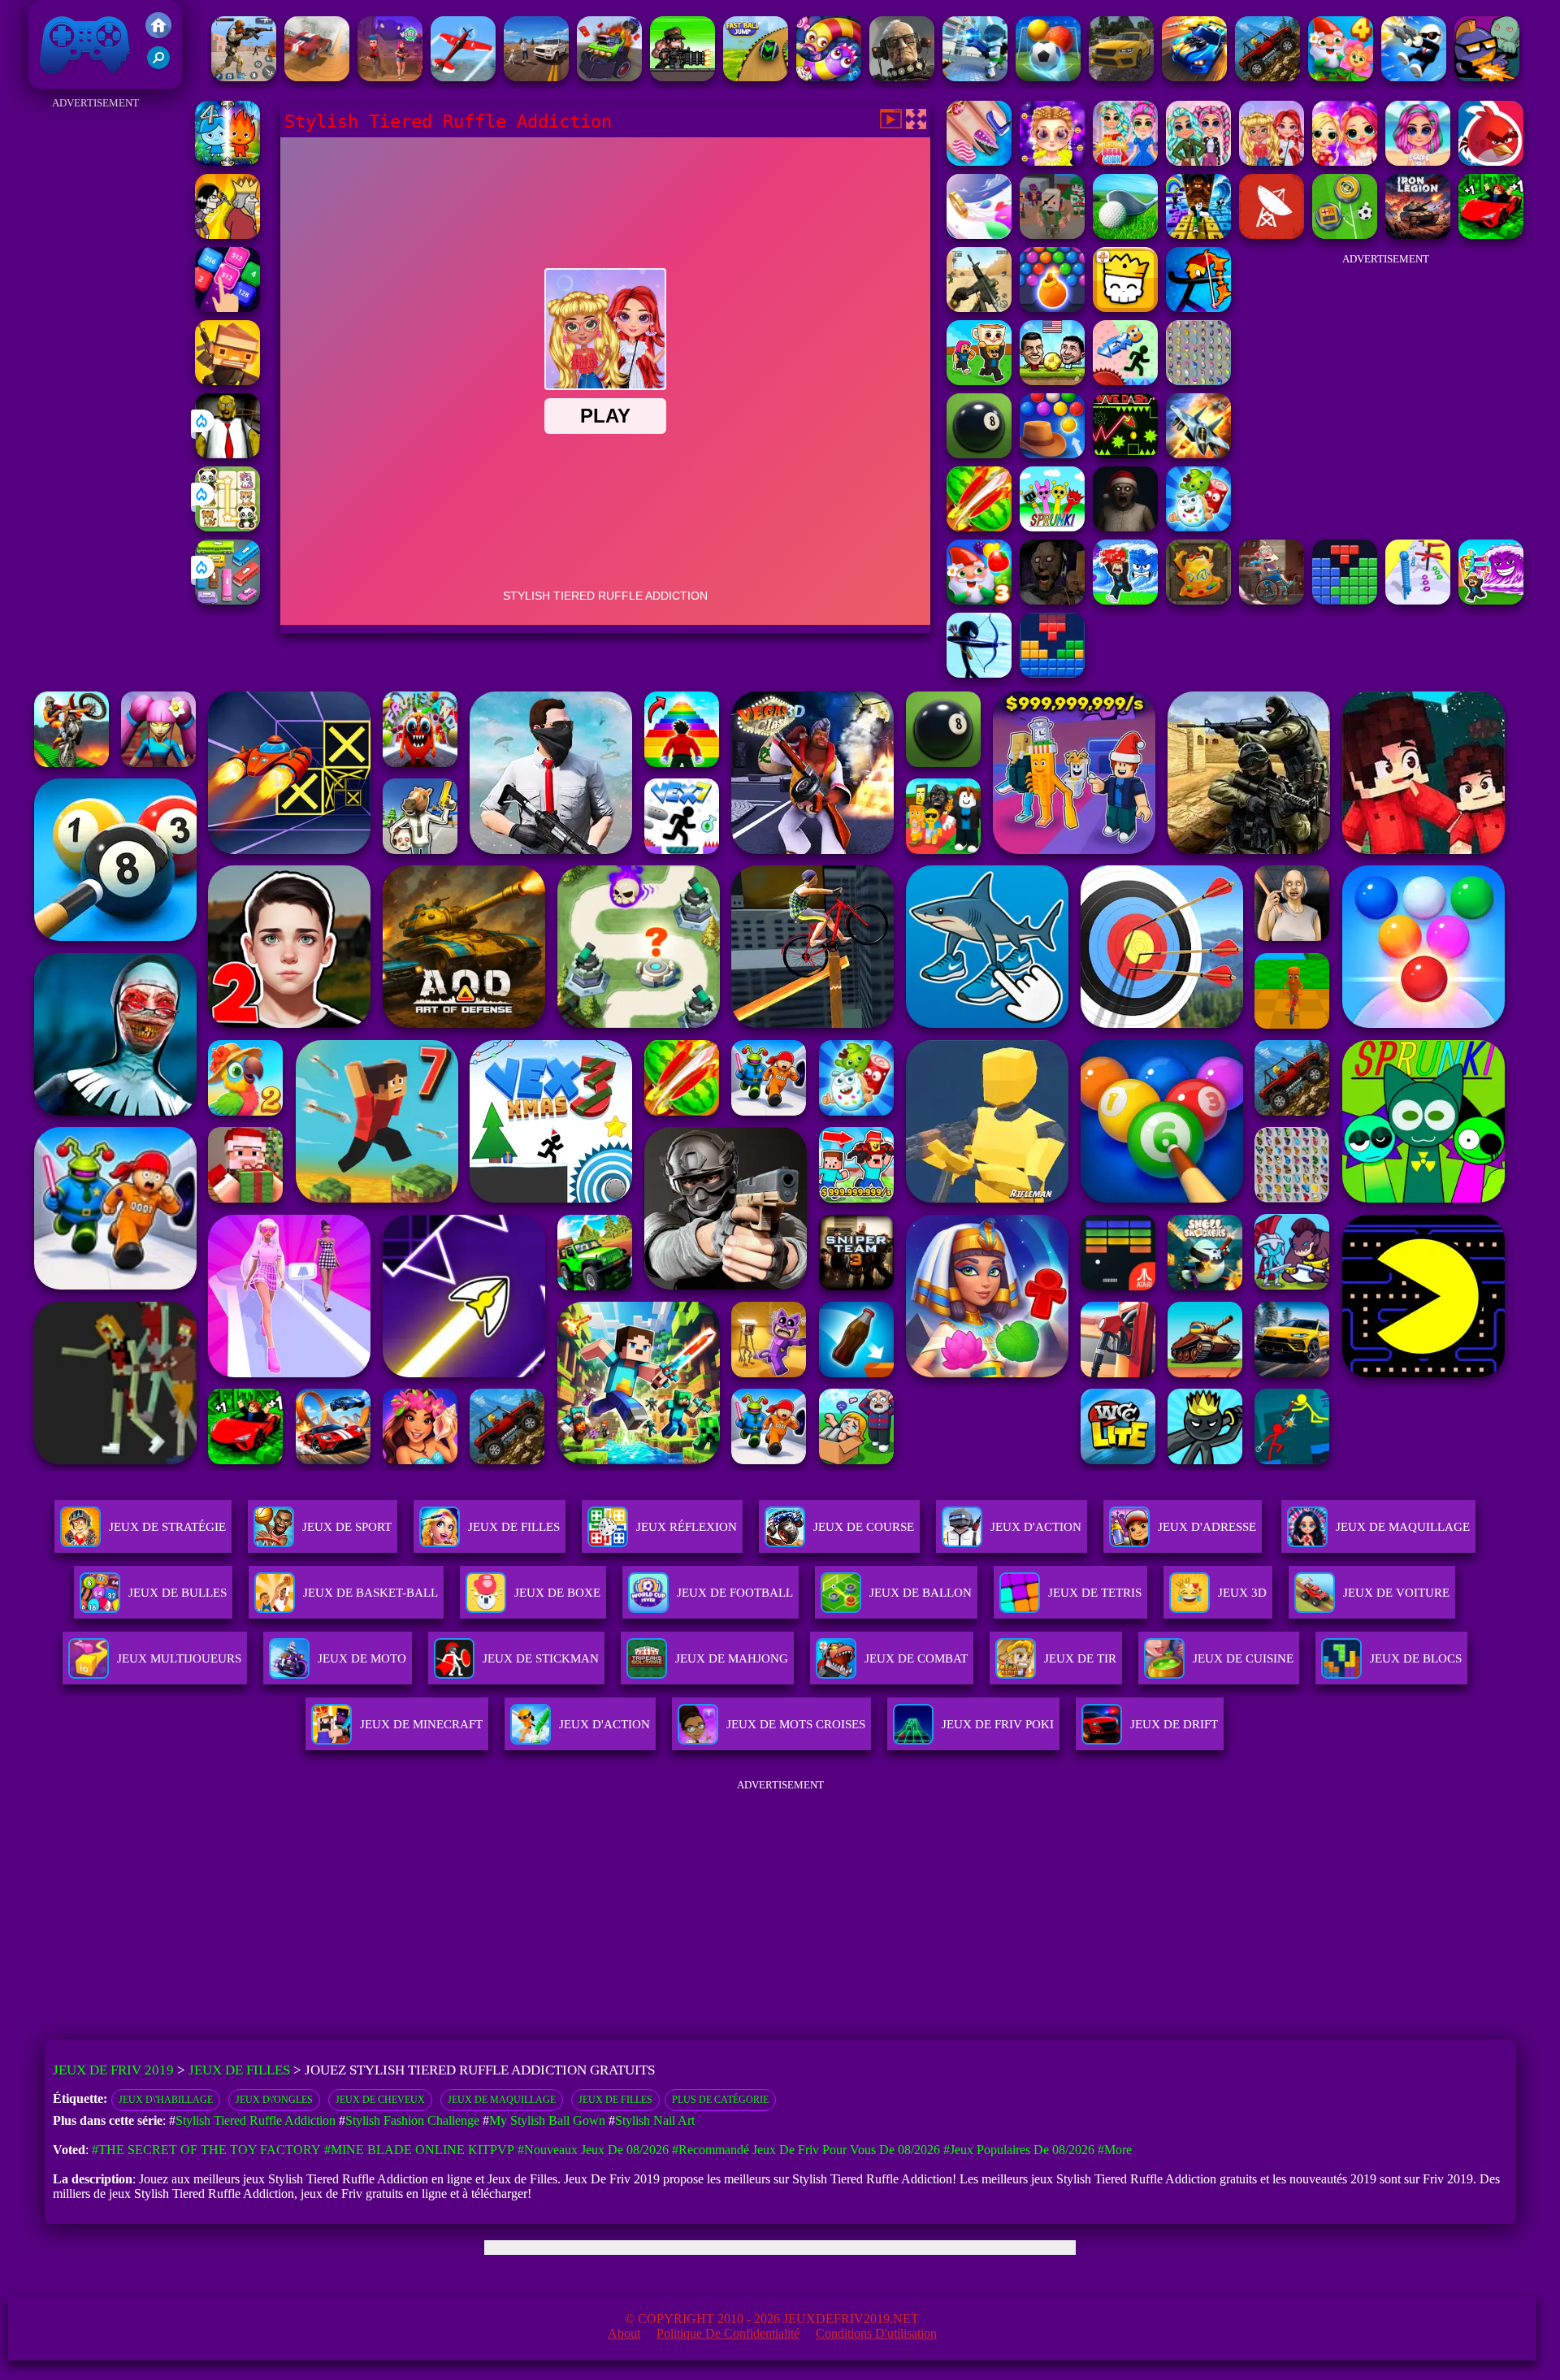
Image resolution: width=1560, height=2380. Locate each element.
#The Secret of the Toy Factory (206, 2150)
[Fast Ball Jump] (756, 77)
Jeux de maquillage (502, 2100)
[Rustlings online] (1272, 234)
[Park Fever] (227, 600)
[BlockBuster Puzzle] (1052, 673)
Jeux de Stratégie (167, 1527)
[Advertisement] (95, 358)
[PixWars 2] (1052, 234)
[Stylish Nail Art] (979, 161)
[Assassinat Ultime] (227, 234)
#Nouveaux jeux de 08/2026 (593, 2150)
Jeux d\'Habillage (166, 2100)
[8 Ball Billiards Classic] (979, 454)
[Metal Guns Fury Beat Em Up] (682, 77)
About (624, 2333)
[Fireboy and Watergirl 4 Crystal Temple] (227, 161)
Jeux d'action (1036, 1527)
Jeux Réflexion (687, 1527)
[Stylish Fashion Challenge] (1052, 161)
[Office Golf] (1125, 234)
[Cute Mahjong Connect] (227, 527)
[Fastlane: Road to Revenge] (1194, 77)
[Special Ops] (244, 77)
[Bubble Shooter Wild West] (1052, 454)
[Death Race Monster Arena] (609, 77)
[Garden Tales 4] (1341, 77)
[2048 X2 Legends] (227, 308)
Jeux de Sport (347, 1527)
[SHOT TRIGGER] (1414, 77)
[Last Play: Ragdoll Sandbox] (902, 77)
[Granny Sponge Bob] (227, 454)
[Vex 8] (1125, 381)
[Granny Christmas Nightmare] (1125, 527)
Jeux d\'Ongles (274, 2100)
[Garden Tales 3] (979, 600)
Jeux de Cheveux (380, 2100)
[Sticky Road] (1272, 600)
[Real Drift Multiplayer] (1121, 77)
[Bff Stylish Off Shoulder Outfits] (1345, 161)
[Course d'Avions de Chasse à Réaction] (1198, 454)
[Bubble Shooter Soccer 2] (1048, 77)
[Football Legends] (1052, 381)
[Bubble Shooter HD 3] (1052, 308)
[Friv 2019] (158, 34)
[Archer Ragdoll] (1198, 308)
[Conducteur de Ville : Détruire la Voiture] (317, 77)
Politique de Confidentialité (728, 2333)
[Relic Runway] (1198, 600)
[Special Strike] (979, 308)
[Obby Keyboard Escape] (1198, 234)
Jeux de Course (864, 1527)
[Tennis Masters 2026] (1125, 600)
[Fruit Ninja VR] (979, 527)
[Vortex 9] (390, 77)
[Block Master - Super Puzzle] (1345, 600)
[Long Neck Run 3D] (1418, 600)
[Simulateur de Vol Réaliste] (463, 77)
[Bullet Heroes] (975, 77)
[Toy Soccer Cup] (1345, 234)
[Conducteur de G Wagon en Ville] (536, 77)
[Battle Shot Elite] (1267, 77)
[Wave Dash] (1125, 454)
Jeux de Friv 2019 (83, 81)
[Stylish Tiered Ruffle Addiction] (1272, 161)
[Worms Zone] (829, 77)
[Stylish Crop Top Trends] (1418, 161)
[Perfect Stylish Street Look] (1198, 161)
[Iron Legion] (1418, 234)
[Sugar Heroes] (1198, 527)
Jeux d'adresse (1207, 1527)
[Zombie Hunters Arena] (1487, 77)
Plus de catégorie (720, 2100)
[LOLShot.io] (227, 381)
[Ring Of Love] (979, 234)
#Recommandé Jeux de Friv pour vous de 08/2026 (806, 2150)
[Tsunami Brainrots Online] (1491, 600)
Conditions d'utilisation (876, 2333)
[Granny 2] (1052, 600)
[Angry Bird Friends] (1491, 161)
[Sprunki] (1052, 527)
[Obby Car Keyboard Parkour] (1491, 234)
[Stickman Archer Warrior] (979, 673)
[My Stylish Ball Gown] (1125, 161)
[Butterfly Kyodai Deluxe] (1198, 381)
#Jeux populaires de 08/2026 (1019, 2150)
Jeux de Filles (514, 1527)
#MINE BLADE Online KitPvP (419, 2150)
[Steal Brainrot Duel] (979, 381)
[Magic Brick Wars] (1125, 308)
